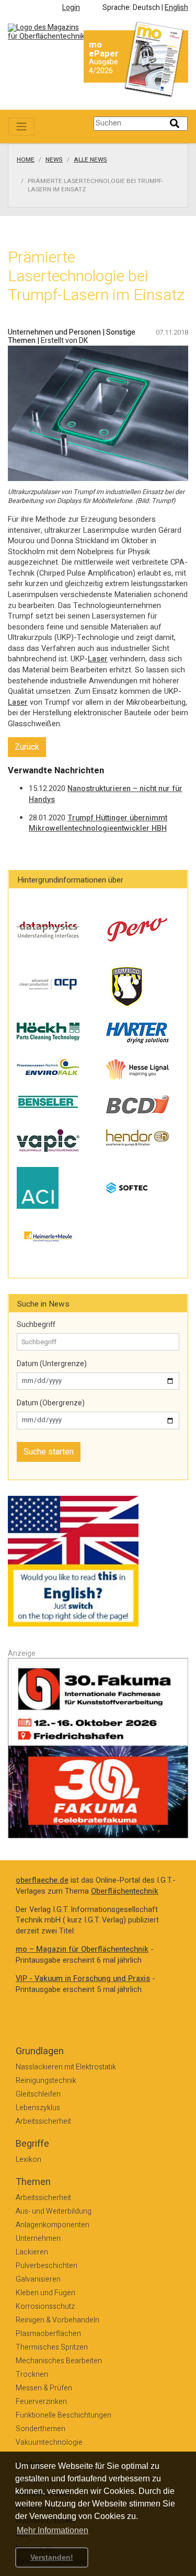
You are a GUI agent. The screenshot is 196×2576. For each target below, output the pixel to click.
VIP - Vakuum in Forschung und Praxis (83, 1979)
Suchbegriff (36, 1325)
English (176, 8)
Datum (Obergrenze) (51, 1403)
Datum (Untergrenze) (52, 1364)
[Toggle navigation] (21, 127)
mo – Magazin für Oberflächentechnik (82, 1949)
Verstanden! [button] (52, 2557)
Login (71, 8)
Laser (98, 659)
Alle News (90, 160)
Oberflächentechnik (125, 1891)
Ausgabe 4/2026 (103, 66)
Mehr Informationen (53, 2530)
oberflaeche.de (42, 1880)
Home (26, 160)
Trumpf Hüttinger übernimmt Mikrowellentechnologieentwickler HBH (98, 823)
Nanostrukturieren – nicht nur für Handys (106, 794)
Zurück (27, 747)
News (54, 160)
